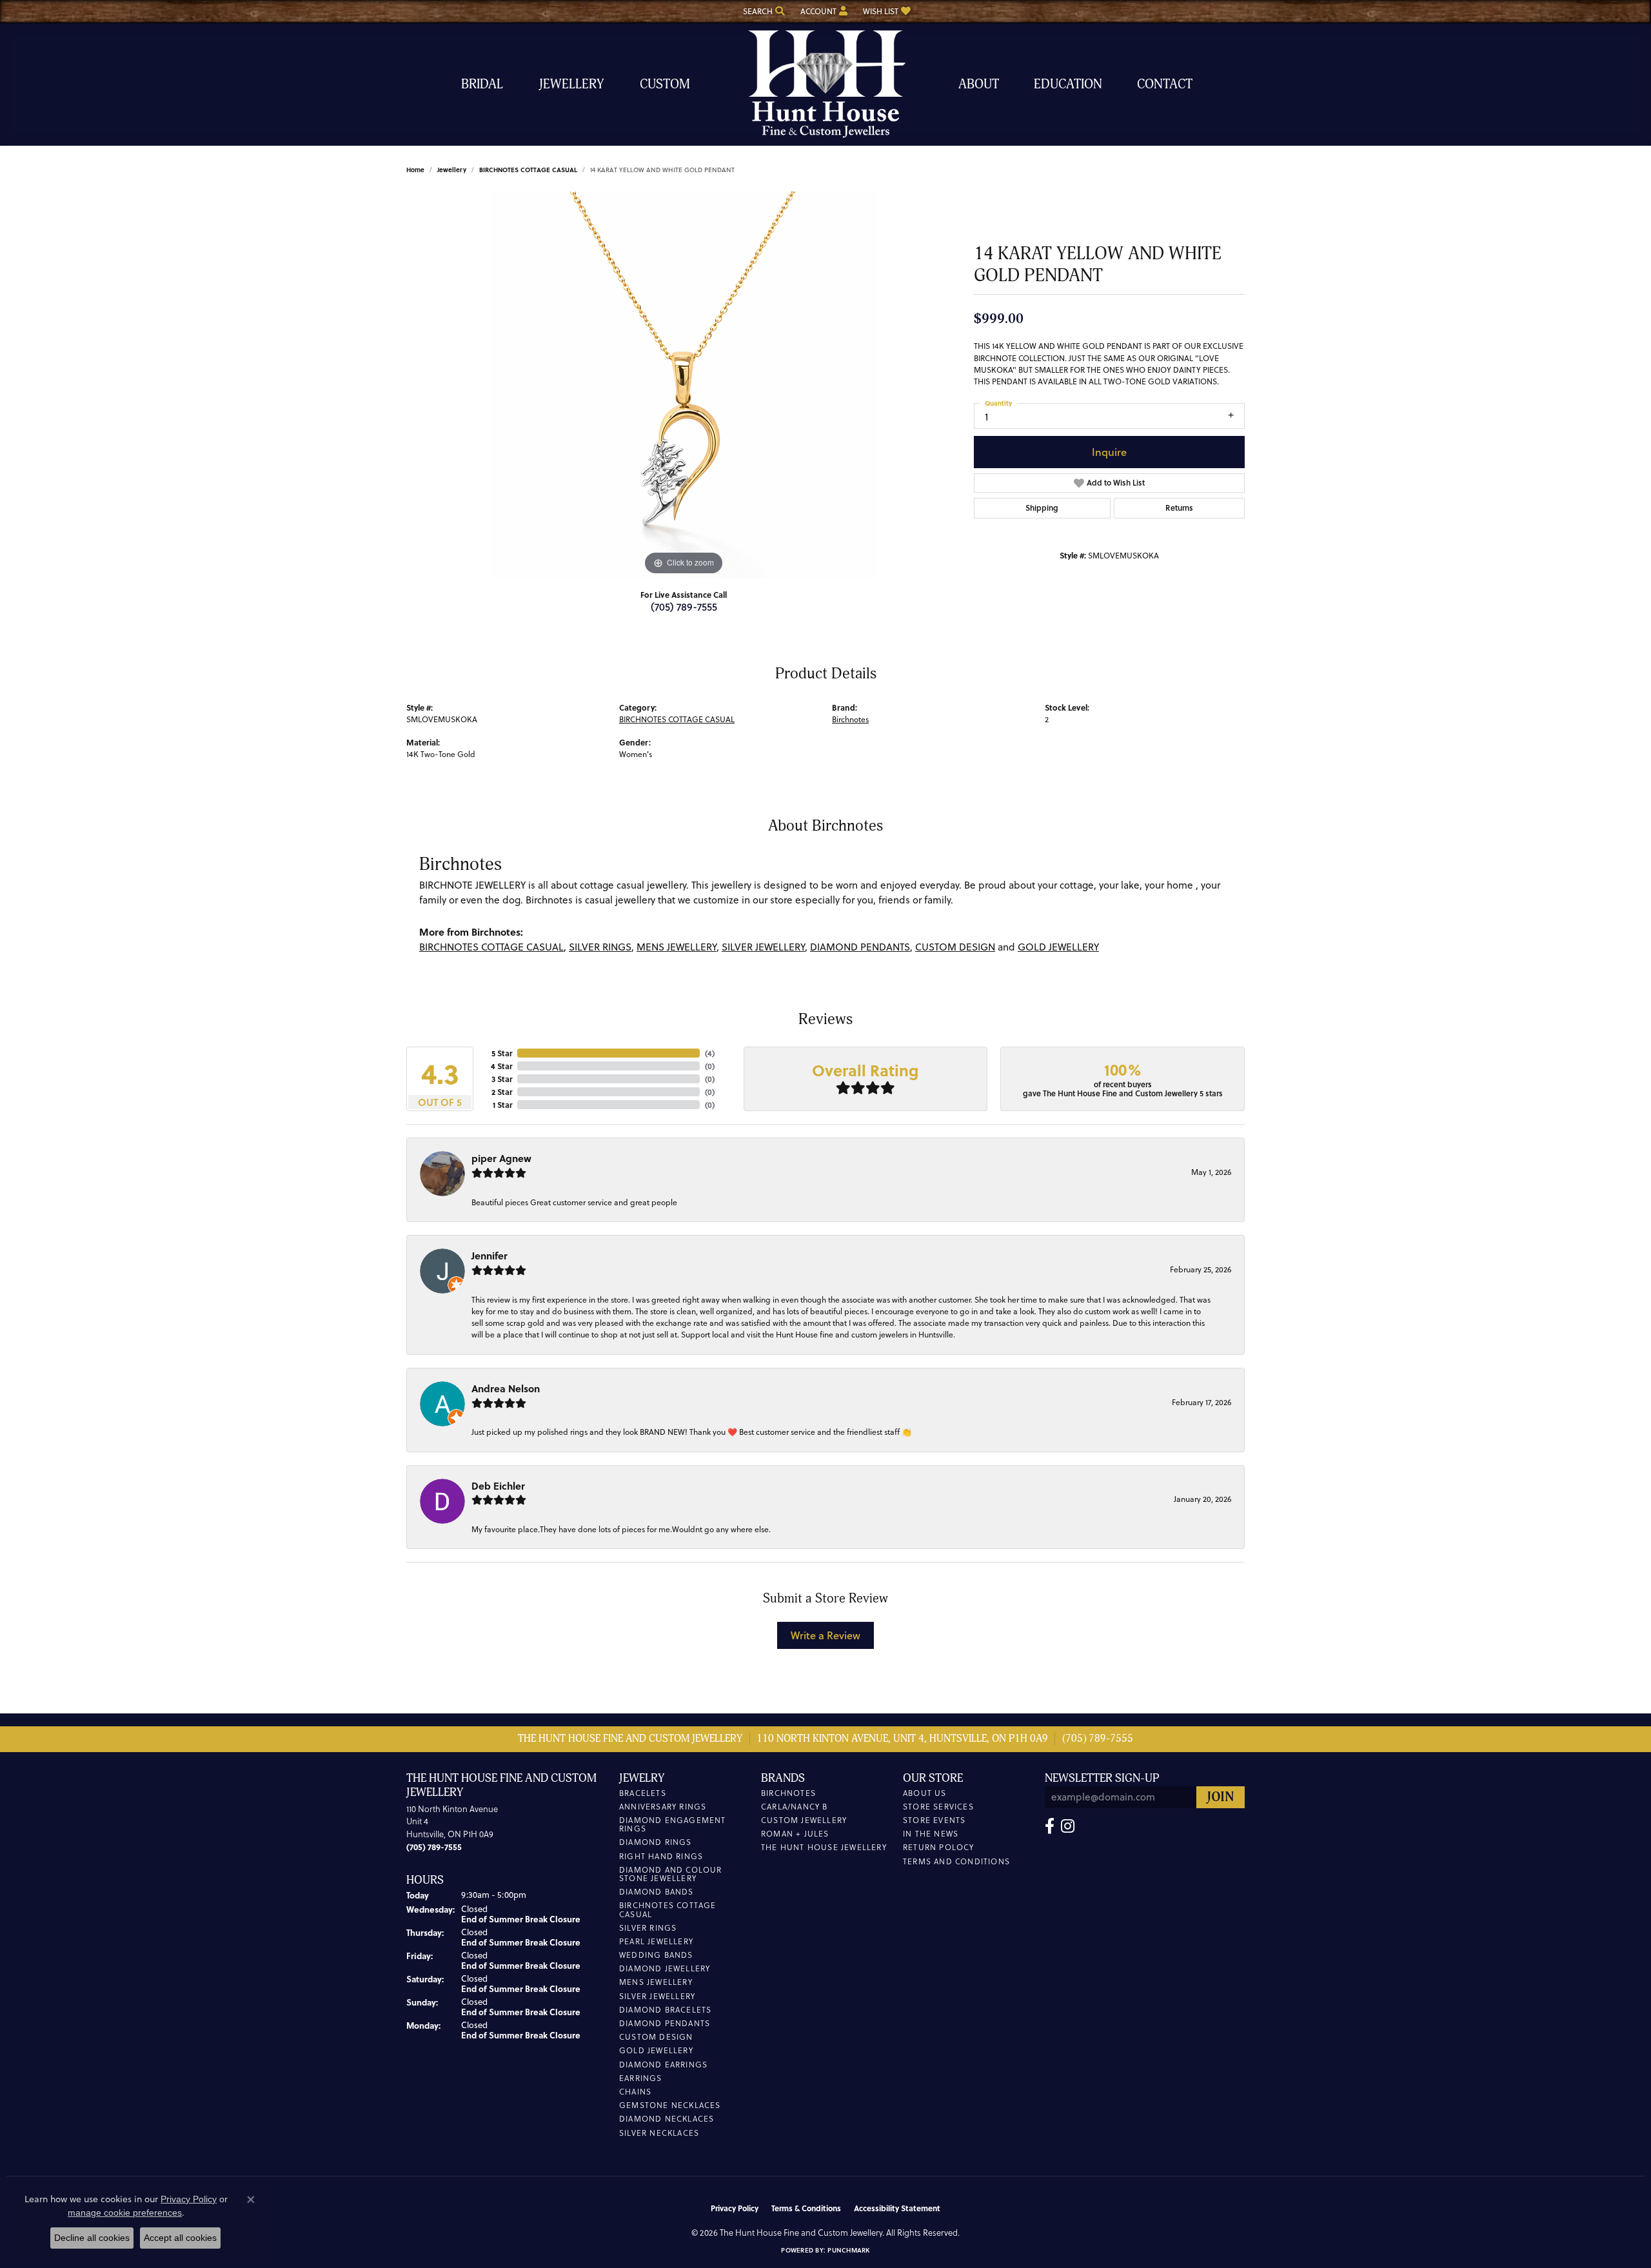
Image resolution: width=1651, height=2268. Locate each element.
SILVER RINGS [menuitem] (648, 1928)
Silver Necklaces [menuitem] (659, 2133)
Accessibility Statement (897, 2208)
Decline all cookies (92, 2238)
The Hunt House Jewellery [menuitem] (824, 1847)
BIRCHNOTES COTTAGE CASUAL (528, 170)
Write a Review (825, 1635)
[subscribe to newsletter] (1221, 1798)
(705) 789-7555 (684, 606)
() (710, 1053)
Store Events (934, 1820)
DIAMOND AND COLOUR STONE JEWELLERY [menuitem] (671, 1874)
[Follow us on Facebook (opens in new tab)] (1050, 1826)
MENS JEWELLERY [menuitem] (656, 1982)
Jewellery (571, 84)
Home (415, 170)
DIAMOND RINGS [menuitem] (656, 1842)
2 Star (502, 1092)
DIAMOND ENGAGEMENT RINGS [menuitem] (673, 1824)
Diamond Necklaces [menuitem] (667, 2119)
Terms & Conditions (806, 2208)
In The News (931, 1834)
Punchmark (848, 2250)
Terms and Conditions (956, 1861)
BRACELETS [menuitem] (643, 1793)
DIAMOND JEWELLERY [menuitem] (665, 1968)
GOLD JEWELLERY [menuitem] (656, 2050)
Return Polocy (939, 1847)
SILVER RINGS (600, 947)
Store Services (938, 1807)
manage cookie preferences (125, 2213)
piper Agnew (501, 1158)
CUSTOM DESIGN (955, 947)
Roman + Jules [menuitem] (795, 1834)
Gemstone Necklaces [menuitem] (670, 2105)
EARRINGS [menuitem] (641, 2078)
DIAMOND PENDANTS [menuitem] (665, 2023)
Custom (665, 84)
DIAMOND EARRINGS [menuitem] (663, 2065)
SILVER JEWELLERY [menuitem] (657, 1996)
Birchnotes (850, 719)
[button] (763, 11)
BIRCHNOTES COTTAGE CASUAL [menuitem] (668, 1909)
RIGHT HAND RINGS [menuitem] (661, 1856)
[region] (684, 385)
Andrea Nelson (506, 1388)
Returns (1179, 508)
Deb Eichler (498, 1486)
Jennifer (489, 1256)
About (979, 84)
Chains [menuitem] (635, 2092)
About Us (925, 1793)
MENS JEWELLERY (677, 947)
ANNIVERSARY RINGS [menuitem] (663, 1807)
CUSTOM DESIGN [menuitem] (656, 2037)
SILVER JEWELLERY (763, 947)
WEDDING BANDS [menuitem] (656, 1955)
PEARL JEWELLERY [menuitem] (656, 1941)
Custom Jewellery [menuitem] (804, 1820)
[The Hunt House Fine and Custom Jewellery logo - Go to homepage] (825, 84)
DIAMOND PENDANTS (860, 947)
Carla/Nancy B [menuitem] (795, 1807)
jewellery (452, 170)
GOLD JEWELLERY (1058, 947)
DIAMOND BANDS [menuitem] (657, 1892)
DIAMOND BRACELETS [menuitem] (665, 2010)
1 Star (502, 1105)
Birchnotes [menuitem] (788, 1793)
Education (1068, 84)
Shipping (1042, 508)
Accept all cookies (180, 2238)
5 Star (502, 1053)
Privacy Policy (735, 2208)
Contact (1165, 84)
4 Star (501, 1066)
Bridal (482, 84)
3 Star (502, 1079)
